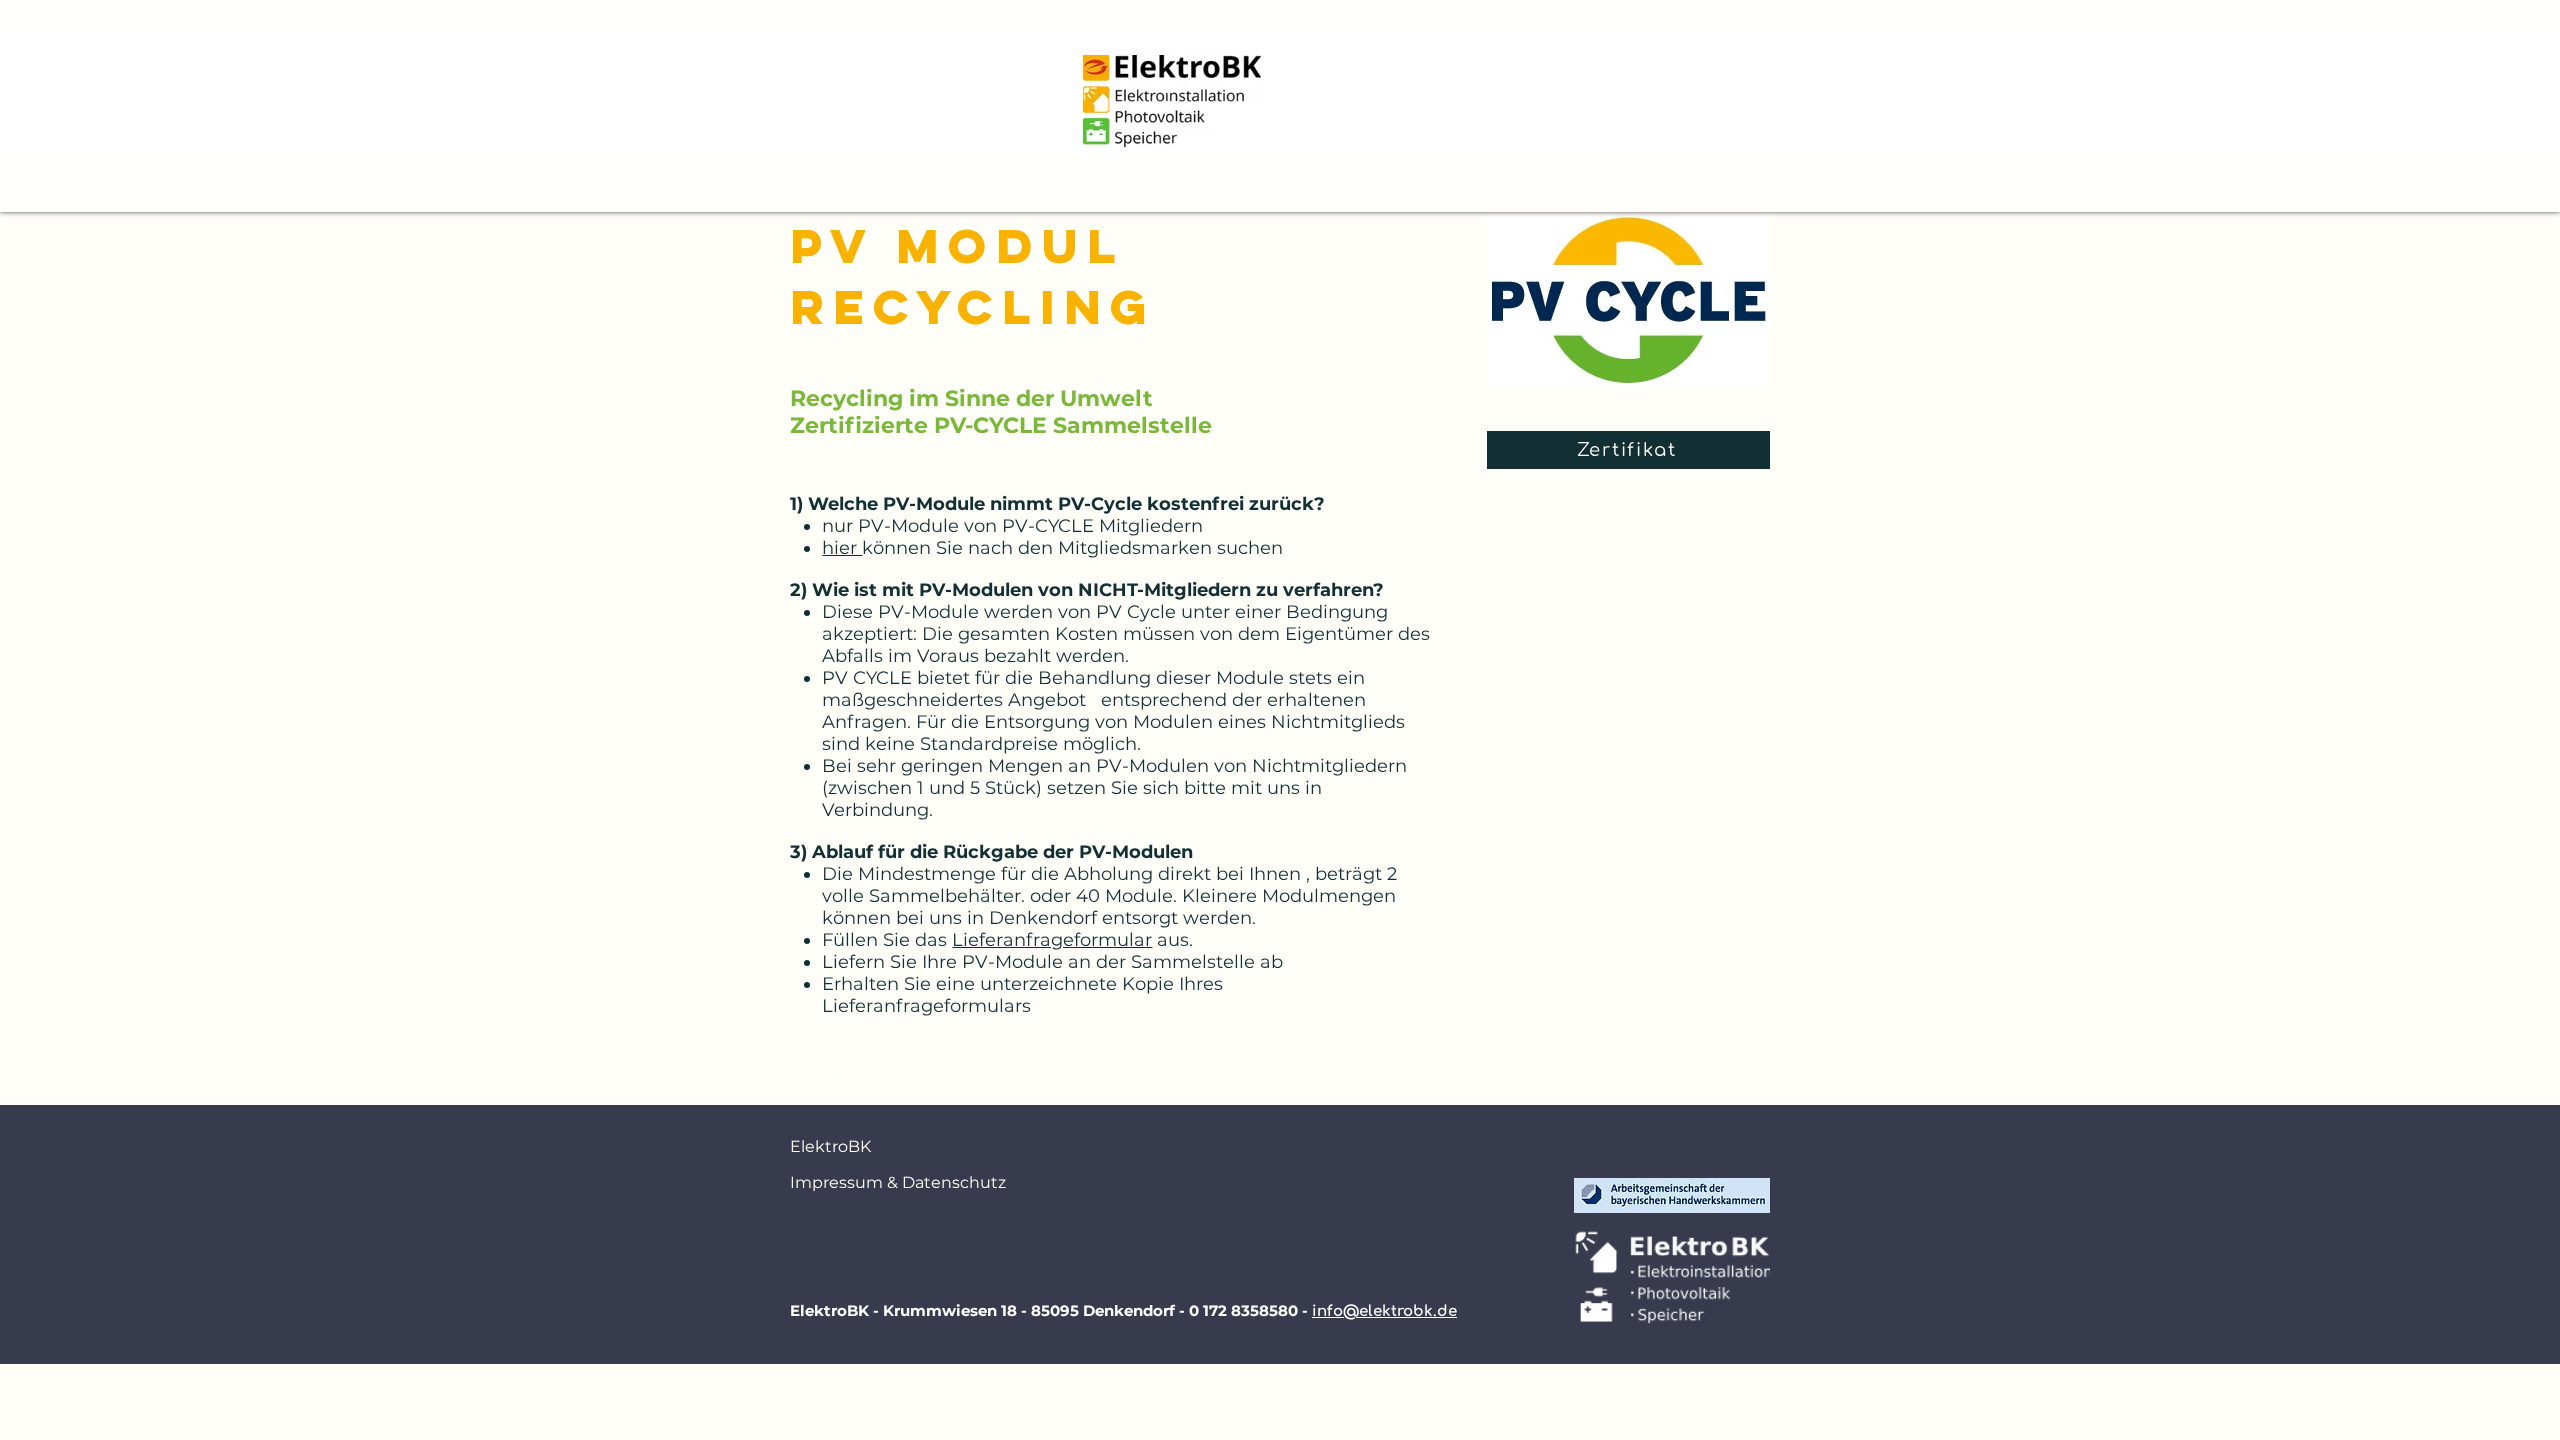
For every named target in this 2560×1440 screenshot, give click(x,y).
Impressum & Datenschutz (870, 1182)
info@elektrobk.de (1384, 1311)
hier (842, 548)
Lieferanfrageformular (1052, 940)
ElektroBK (830, 1146)
